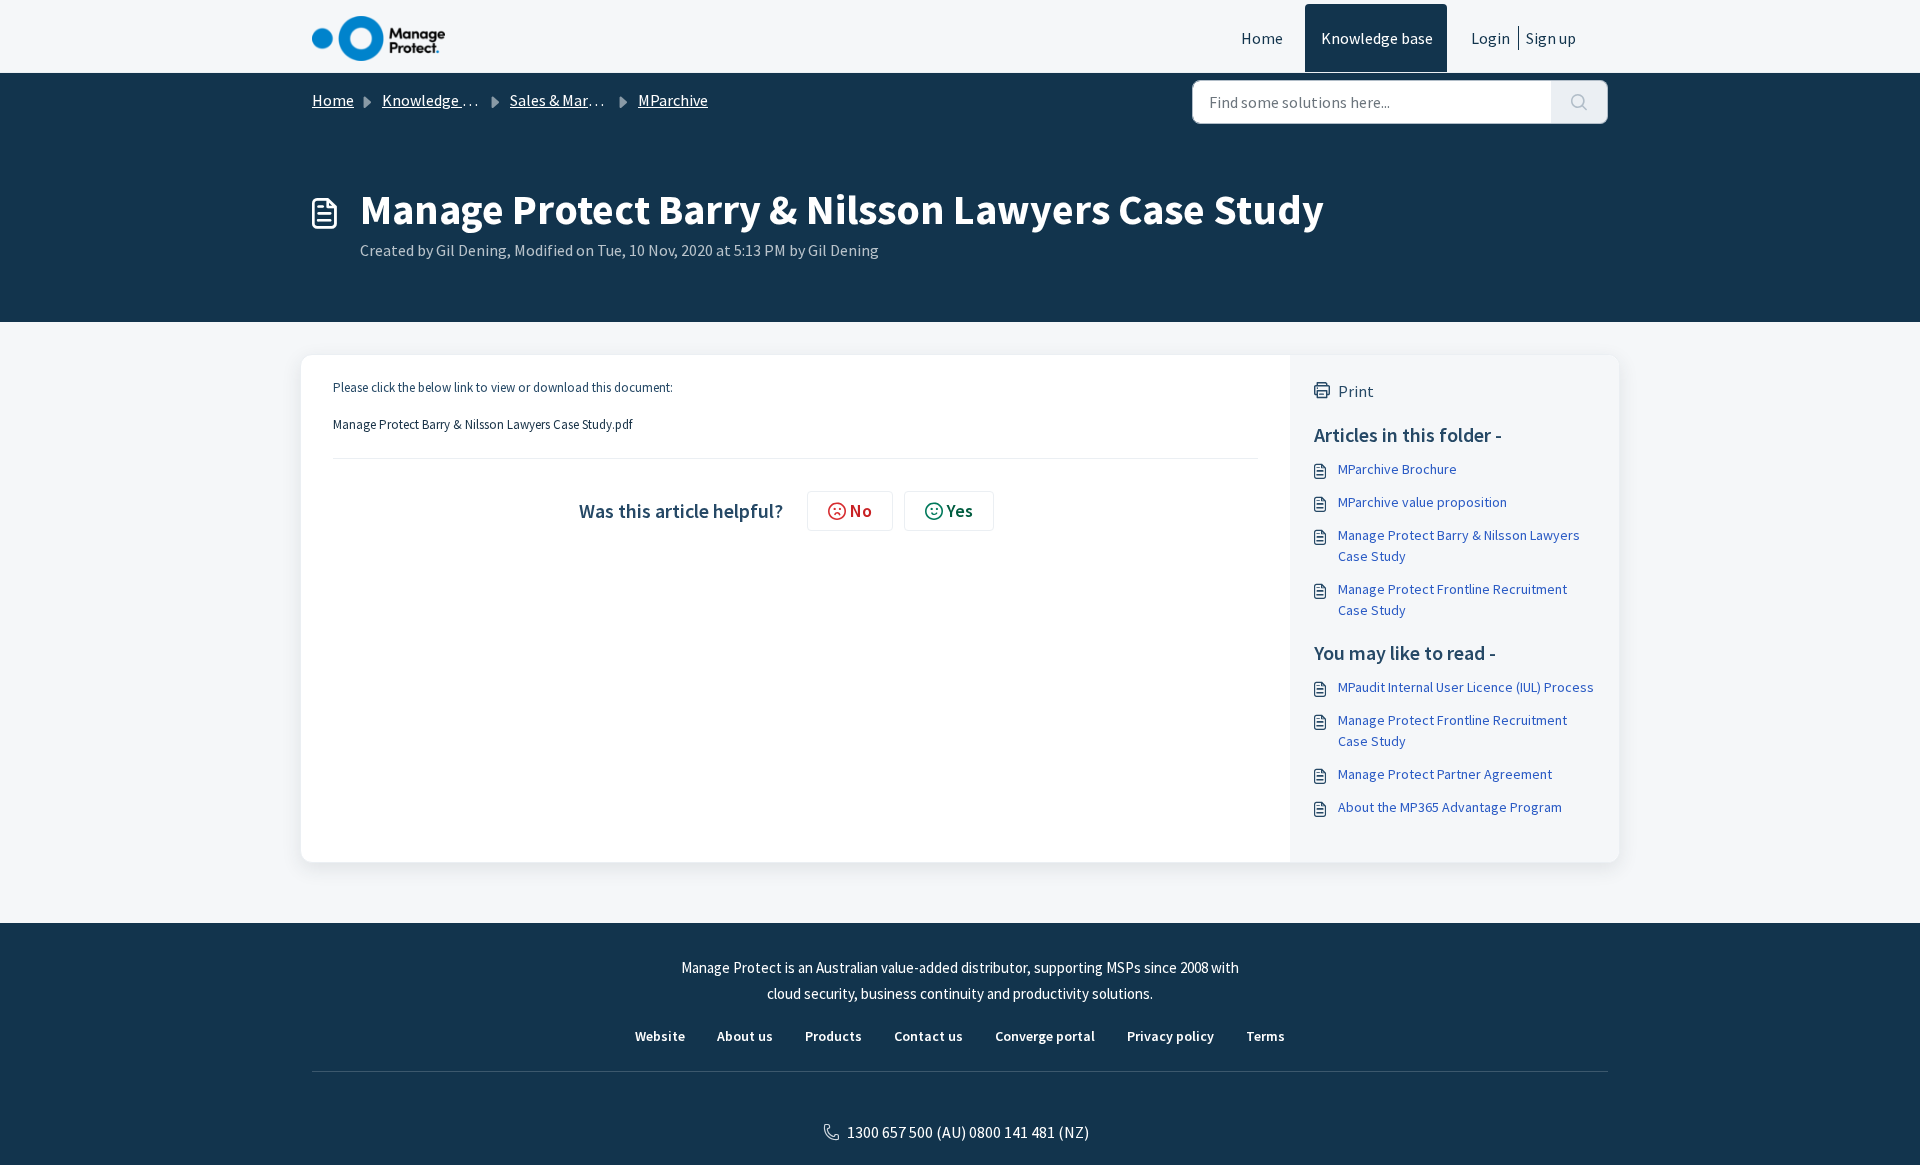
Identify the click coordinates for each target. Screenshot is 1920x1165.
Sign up (1551, 38)
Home (1262, 38)
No (861, 510)
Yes (960, 510)
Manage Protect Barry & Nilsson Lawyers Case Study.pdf (482, 424)
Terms (1265, 1036)
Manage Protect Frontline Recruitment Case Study (1452, 599)
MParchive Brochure (1397, 469)
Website (660, 1036)
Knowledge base (1377, 38)
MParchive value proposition (1422, 502)
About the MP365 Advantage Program (1450, 807)
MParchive (673, 100)
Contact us (928, 1036)
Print (1356, 391)
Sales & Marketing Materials (605, 100)
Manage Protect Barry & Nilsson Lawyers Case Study (1459, 545)
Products (833, 1036)
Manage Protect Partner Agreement (1445, 774)
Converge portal (1045, 1036)
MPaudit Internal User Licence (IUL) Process (1466, 687)
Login (1490, 38)
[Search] (1579, 102)
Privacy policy (1170, 1036)
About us (745, 1036)
